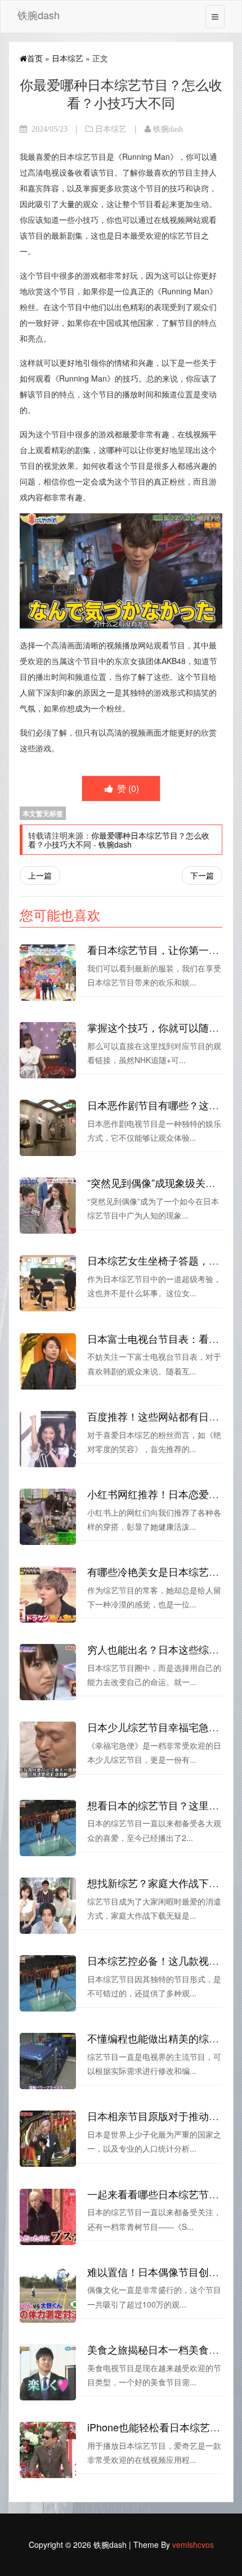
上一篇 (40, 875)
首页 (35, 58)
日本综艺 (68, 58)
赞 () (127, 788)
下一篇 (202, 875)
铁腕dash (39, 15)
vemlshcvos (193, 2544)
